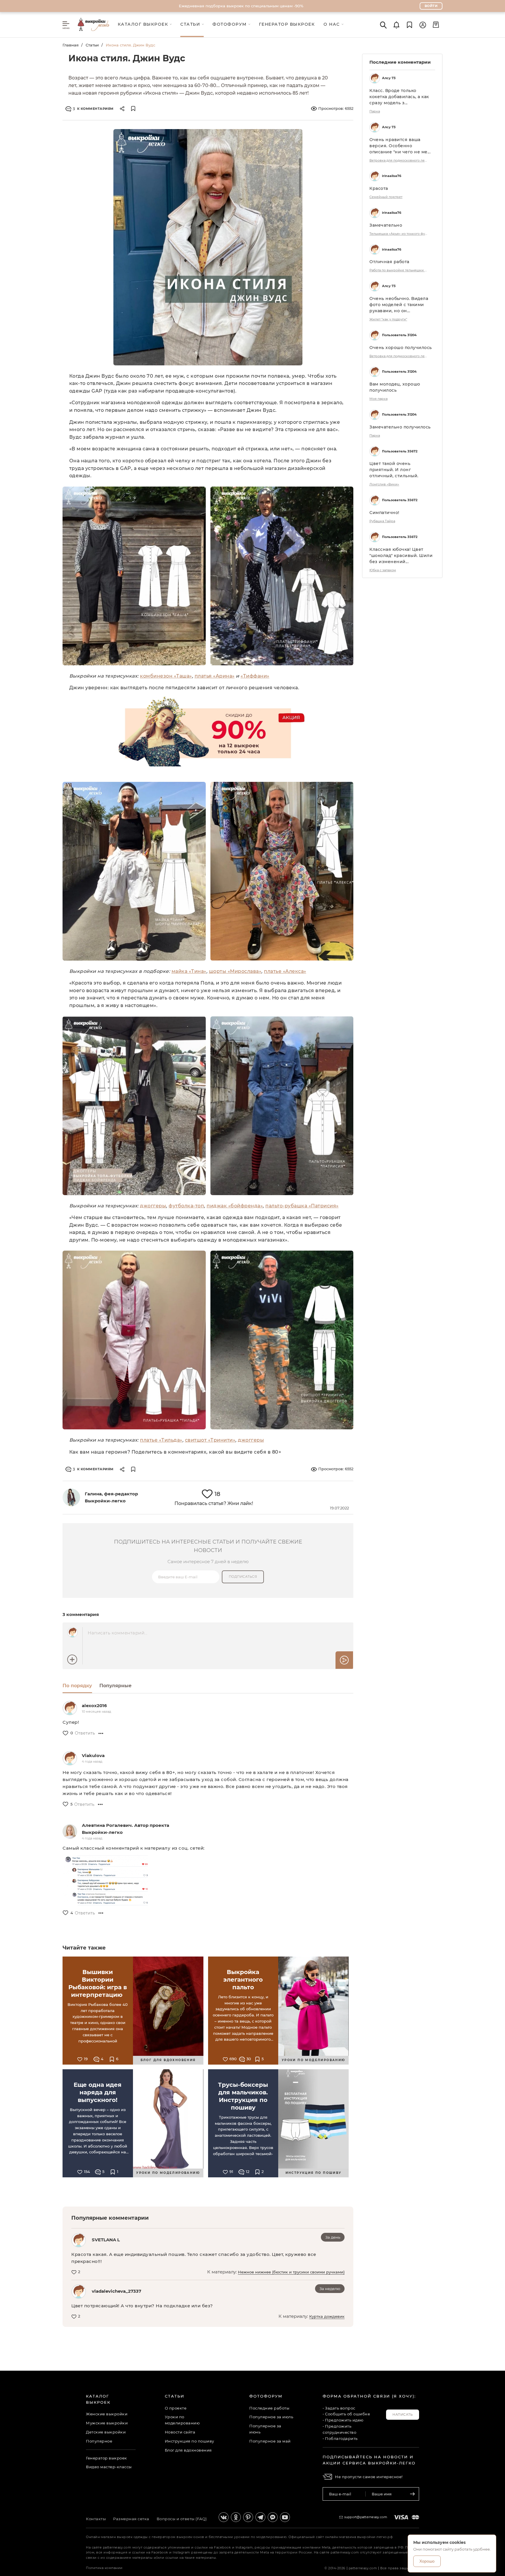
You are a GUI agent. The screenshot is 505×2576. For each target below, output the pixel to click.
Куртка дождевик (327, 2316)
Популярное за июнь (265, 2429)
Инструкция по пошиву (190, 2441)
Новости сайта (180, 2432)
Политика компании (104, 2568)
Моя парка (378, 399)
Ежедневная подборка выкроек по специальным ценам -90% (241, 6)
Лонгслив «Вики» (384, 484)
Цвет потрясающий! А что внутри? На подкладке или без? (142, 2306)
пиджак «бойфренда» (235, 1206)
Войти (431, 6)
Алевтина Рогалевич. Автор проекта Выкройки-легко (126, 1829)
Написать (403, 2414)
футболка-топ (186, 1206)
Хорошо (427, 2561)
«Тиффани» (255, 676)
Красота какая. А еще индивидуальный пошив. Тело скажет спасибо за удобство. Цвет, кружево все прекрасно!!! (194, 2258)
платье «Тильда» (161, 1440)
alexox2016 (94, 1706)
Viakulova (93, 1755)
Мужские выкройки (107, 2423)
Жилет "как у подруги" (388, 319)
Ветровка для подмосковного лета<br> (399, 160)
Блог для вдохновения (188, 2450)
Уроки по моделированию (182, 2420)
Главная (71, 45)
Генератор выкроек (107, 2458)
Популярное (99, 2441)
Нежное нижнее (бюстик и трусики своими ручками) (291, 2272)
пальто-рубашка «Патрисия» (302, 1206)
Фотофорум (266, 2396)
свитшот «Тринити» (210, 1440)
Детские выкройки (106, 2432)
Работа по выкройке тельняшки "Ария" (399, 270)
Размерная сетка (131, 2519)
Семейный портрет (386, 197)
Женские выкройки (107, 2414)
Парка (375, 111)
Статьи (92, 45)
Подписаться (243, 1577)
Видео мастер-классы (109, 2467)
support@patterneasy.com (366, 2517)
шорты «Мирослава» (235, 971)
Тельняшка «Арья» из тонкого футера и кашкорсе (399, 234)
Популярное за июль (271, 2417)
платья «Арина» (215, 676)
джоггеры (153, 1206)
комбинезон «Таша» (166, 676)
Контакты (96, 2519)
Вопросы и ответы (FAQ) (182, 2519)
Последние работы (269, 2408)
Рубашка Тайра (382, 521)
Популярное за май (270, 2441)
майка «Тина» (189, 971)
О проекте (176, 2408)
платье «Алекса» (285, 971)
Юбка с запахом (383, 570)
